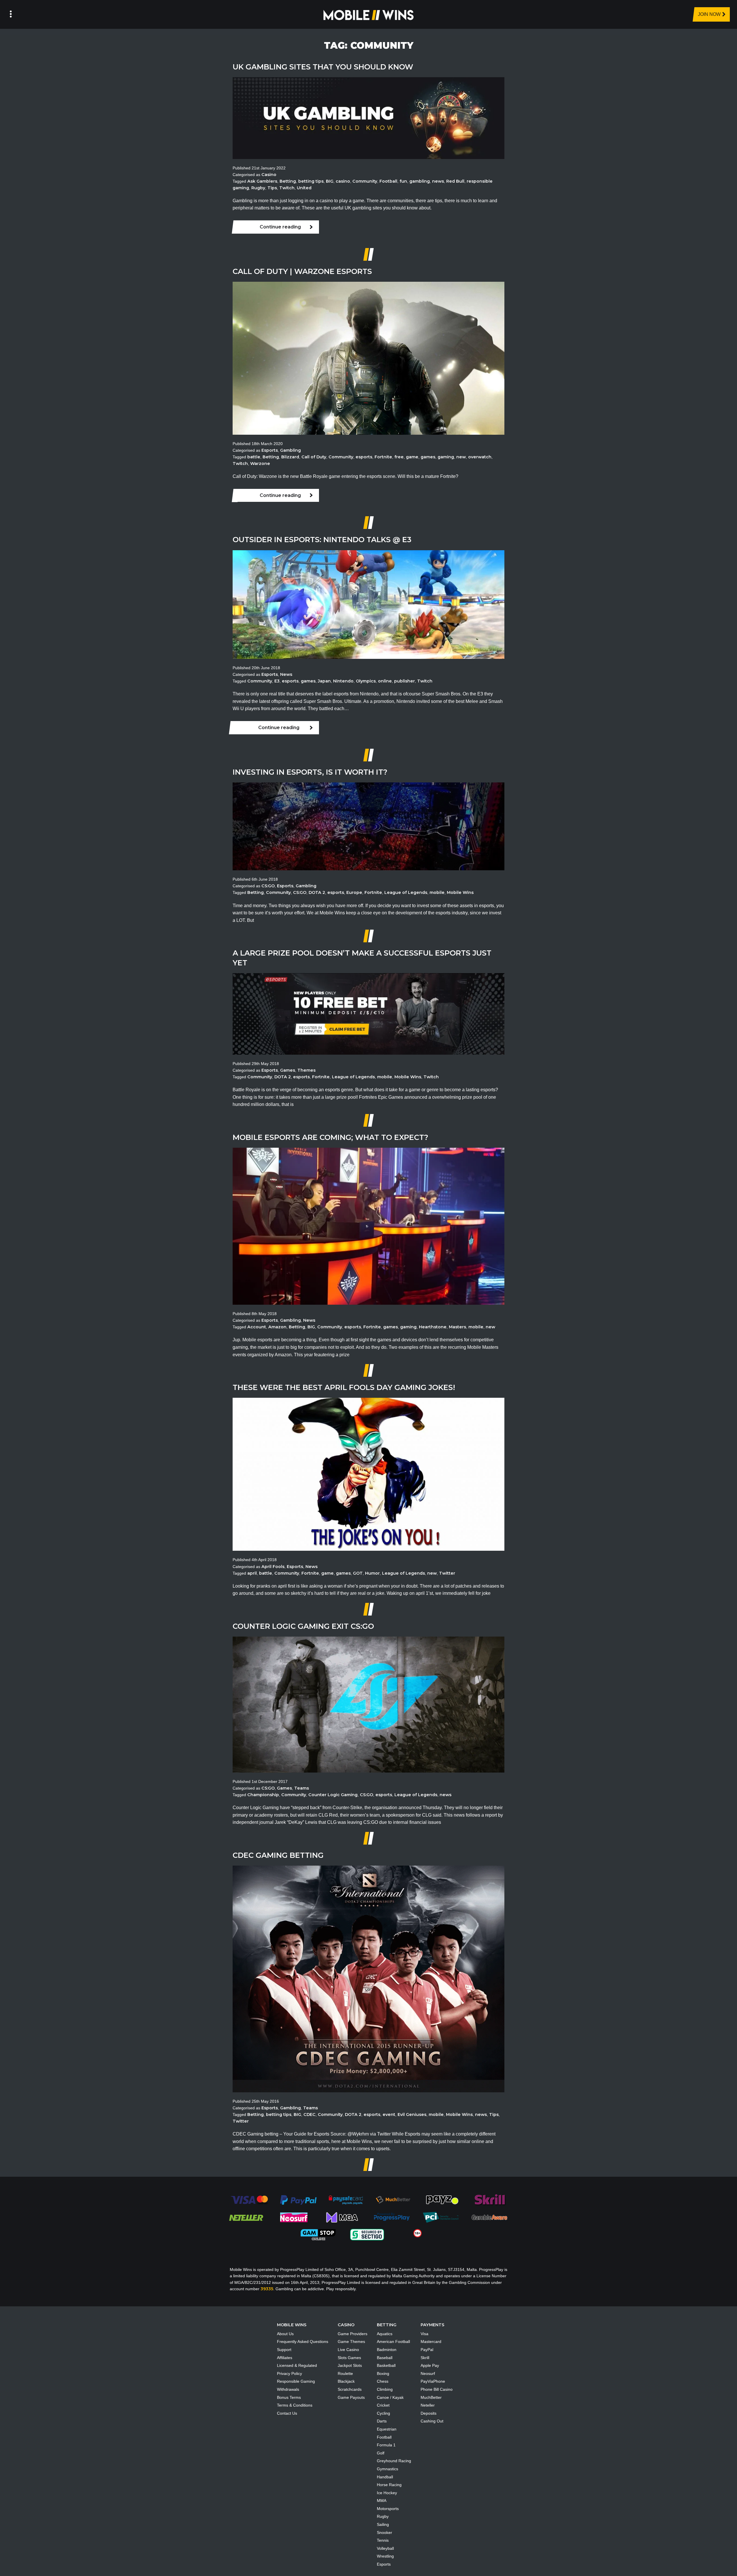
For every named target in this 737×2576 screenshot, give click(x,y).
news (438, 181)
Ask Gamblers (262, 181)
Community (365, 181)
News (286, 674)
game (412, 457)
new (461, 457)
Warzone (260, 464)
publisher (404, 681)
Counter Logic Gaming (333, 1795)
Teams (302, 1788)
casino (343, 181)
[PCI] (440, 2217)
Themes (306, 1070)
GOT (358, 1573)
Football (388, 181)
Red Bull (455, 181)
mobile (437, 892)
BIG (330, 181)
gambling (420, 181)
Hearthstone (433, 1327)
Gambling (290, 450)
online (385, 681)
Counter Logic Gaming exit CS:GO (303, 1626)
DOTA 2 (317, 892)
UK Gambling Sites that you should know (323, 67)
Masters (457, 1327)
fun (403, 181)
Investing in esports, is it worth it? (310, 772)
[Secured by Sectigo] (367, 2234)
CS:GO (268, 886)
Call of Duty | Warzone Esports (302, 271)
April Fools (273, 1567)
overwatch (480, 457)
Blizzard (290, 457)
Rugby (258, 188)
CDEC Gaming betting (278, 1855)
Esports (270, 450)
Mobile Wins (460, 892)
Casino (269, 175)
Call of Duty (314, 457)
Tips (272, 188)
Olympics (366, 681)
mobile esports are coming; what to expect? (330, 1137)
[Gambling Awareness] (489, 2217)
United (304, 188)
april (252, 1573)
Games (288, 1070)
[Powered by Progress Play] (392, 2217)
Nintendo (343, 681)
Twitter (447, 1573)
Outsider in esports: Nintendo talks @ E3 (322, 539)
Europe (354, 892)
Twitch (287, 188)
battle (254, 457)
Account (257, 1327)
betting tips (311, 181)
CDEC (309, 2114)
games (428, 457)
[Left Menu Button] (11, 14)
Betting (288, 181)
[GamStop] (318, 2234)
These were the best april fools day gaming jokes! (344, 1387)
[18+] (418, 2233)
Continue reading (280, 227)
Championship (263, 1795)
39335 (267, 2289)
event (389, 2114)
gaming (446, 457)
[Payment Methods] (249, 2199)
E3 (277, 681)
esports (364, 457)
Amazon (277, 1327)
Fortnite (383, 457)
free (399, 457)
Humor (372, 1573)
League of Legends (406, 892)
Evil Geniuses (412, 2114)
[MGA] (343, 2217)
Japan (324, 681)
